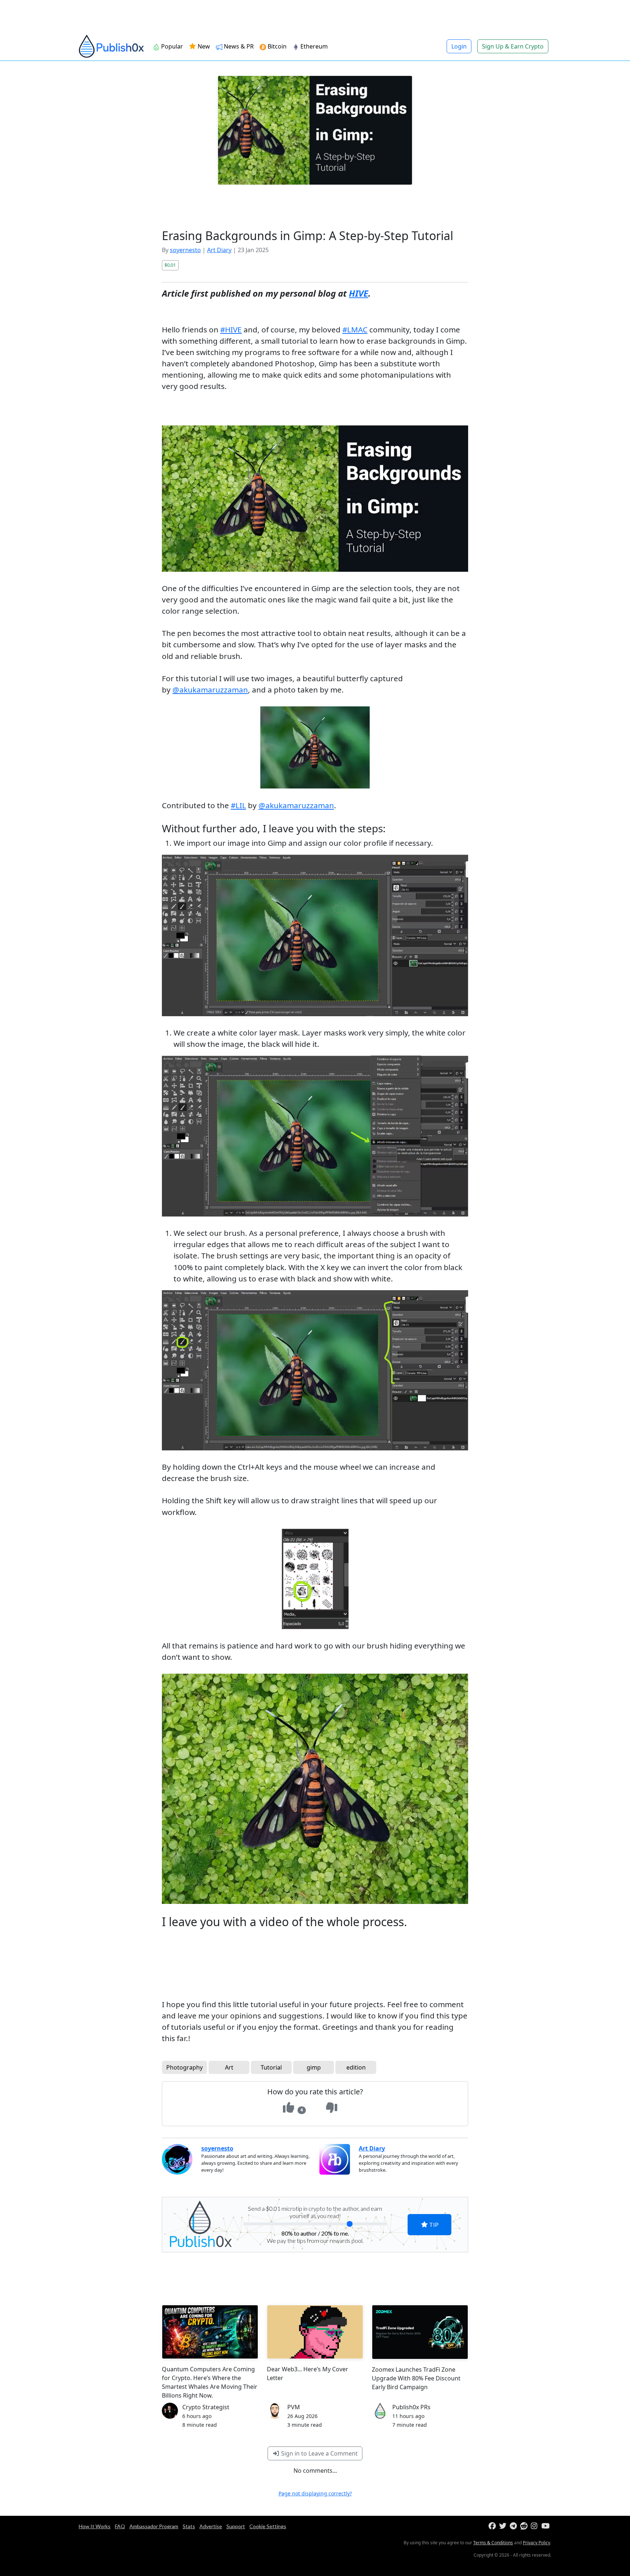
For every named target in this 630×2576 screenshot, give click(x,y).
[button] (447, 1245)
